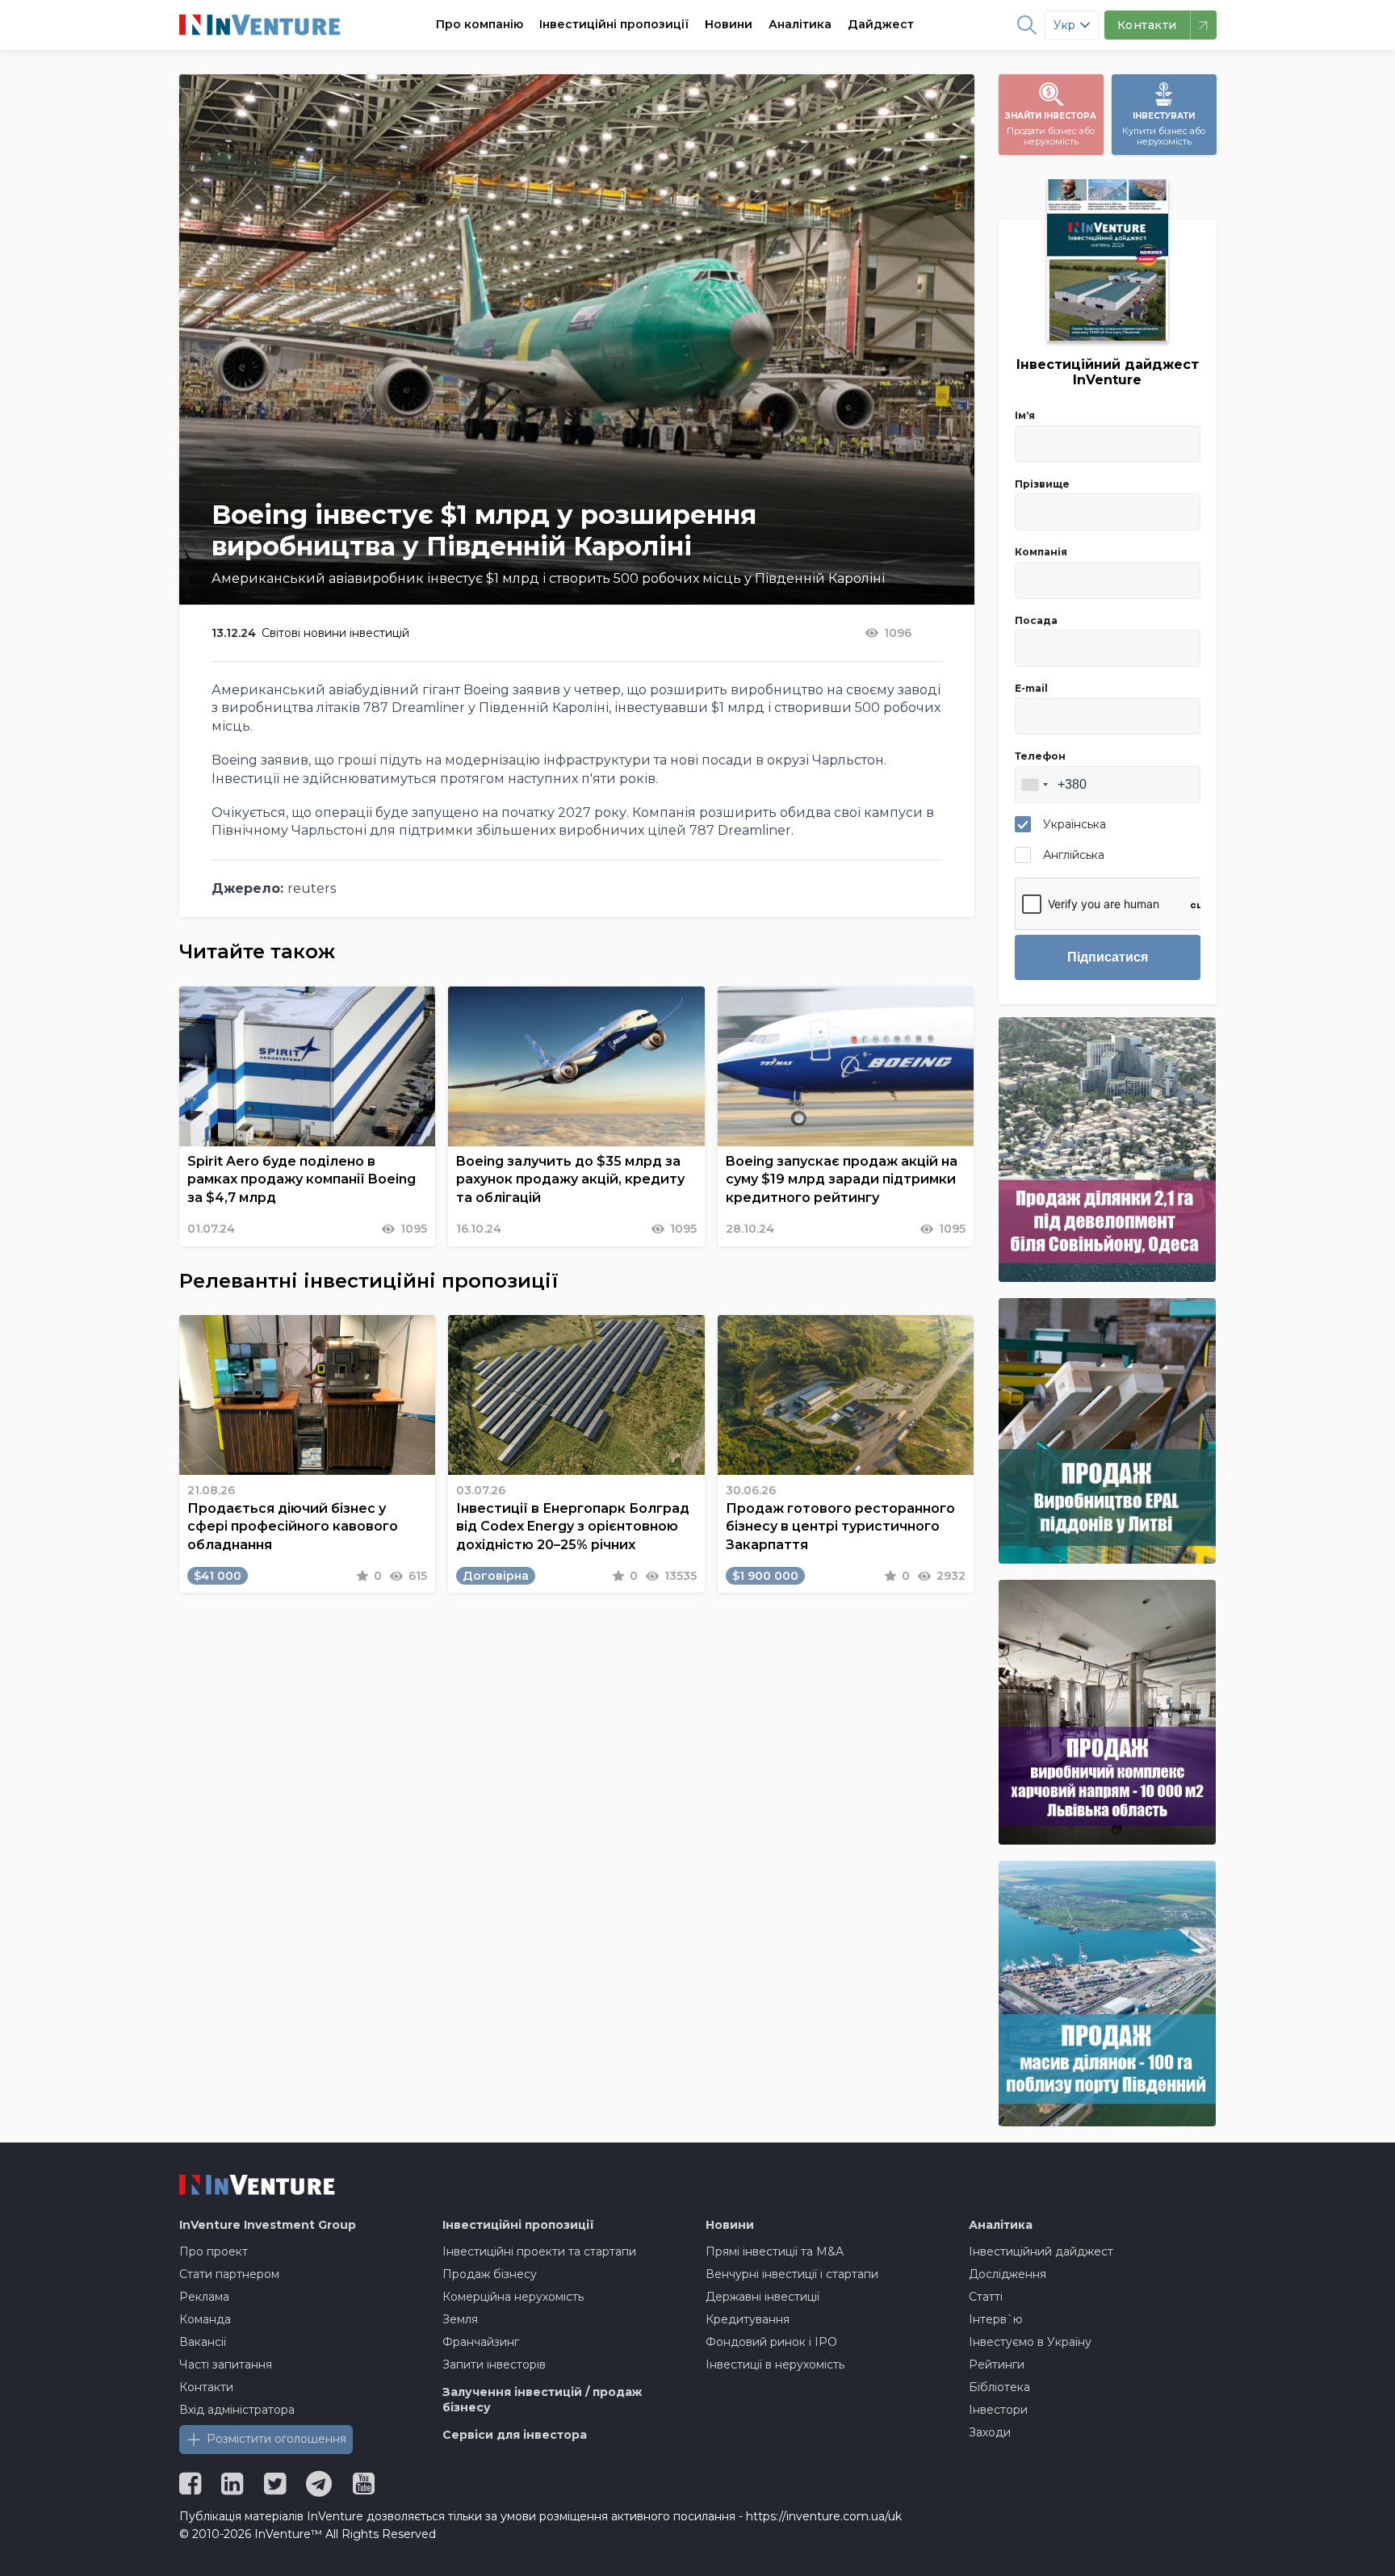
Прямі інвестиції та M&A (775, 2251)
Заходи (990, 2432)
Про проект (214, 2251)
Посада (1036, 620)
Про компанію (480, 24)
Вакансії (203, 2342)
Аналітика (800, 24)
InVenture (268, 2225)
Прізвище (1042, 484)
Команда (205, 2319)
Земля (460, 2319)
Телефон (1040, 756)
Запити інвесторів (494, 2364)
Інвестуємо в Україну (1030, 2342)
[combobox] (1034, 785)
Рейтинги (997, 2364)
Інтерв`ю (996, 2319)
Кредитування (748, 2319)
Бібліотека (999, 2387)
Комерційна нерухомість (513, 2297)
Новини (729, 24)
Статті (986, 2297)
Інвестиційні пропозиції (614, 24)
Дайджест (881, 24)
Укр (1064, 25)
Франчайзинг (481, 2342)
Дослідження (1007, 2274)
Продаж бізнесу (490, 2274)
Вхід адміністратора (237, 2410)
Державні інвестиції (762, 2297)
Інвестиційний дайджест (1041, 2251)
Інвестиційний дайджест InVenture (1108, 372)
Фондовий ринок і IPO (771, 2342)
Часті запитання (226, 2364)
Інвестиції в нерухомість (775, 2364)
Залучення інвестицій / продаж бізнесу (542, 2400)
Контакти (206, 2387)
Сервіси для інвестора (515, 2435)
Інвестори (998, 2410)
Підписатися (1108, 957)
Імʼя (1025, 415)
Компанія (1041, 552)
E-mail (1031, 688)
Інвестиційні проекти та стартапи (539, 2251)
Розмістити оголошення (276, 2439)
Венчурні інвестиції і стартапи (792, 2274)
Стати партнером (229, 2274)
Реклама (204, 2297)
